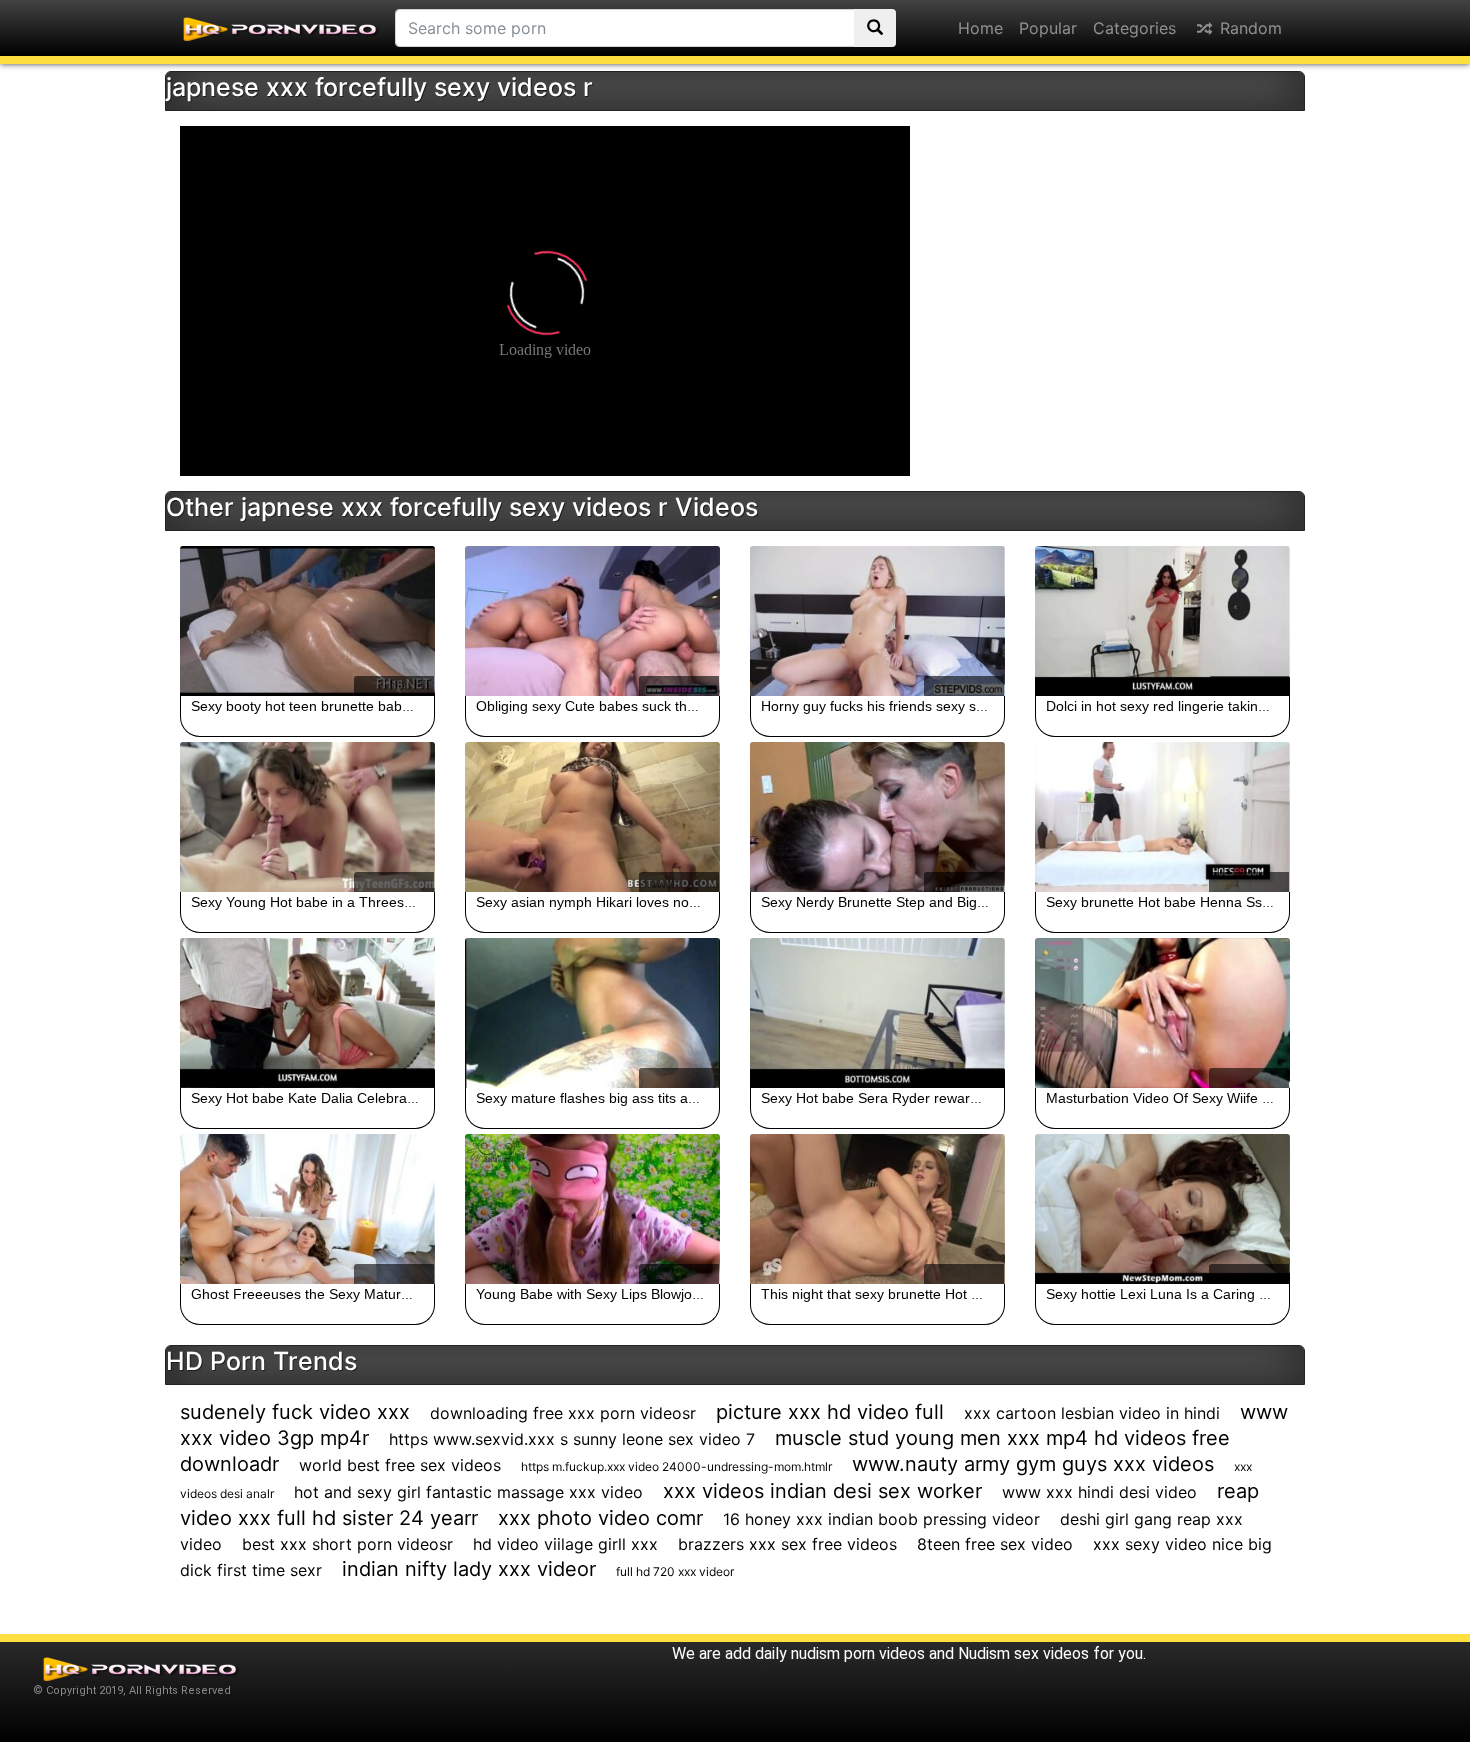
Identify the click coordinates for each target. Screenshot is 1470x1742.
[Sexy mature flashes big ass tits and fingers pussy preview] (592, 1013)
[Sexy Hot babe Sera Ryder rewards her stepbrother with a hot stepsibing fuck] (877, 1013)
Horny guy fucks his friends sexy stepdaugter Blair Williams (947, 706)
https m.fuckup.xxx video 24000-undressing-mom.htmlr (676, 1466)
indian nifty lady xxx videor (469, 1569)
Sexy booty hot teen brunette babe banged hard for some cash (390, 706)
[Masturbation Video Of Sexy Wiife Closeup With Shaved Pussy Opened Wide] (1162, 1013)
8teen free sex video (995, 1544)
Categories (1134, 28)
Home (980, 28)
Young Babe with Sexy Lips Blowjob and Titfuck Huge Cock (661, 1294)
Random (1248, 28)
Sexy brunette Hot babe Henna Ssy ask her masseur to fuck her (1248, 902)
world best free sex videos (400, 1465)
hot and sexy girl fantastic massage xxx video (468, 1492)
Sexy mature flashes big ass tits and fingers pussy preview (660, 1098)
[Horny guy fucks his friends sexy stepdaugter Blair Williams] (877, 621)
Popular (1048, 28)
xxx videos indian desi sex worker (822, 1491)
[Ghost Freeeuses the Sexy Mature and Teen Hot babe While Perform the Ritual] (307, 1209)
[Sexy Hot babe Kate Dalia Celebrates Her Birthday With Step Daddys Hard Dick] (307, 1013)
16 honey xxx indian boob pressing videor (881, 1519)
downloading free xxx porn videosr (563, 1413)
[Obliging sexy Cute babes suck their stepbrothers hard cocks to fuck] (592, 621)
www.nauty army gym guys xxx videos (1033, 1464)
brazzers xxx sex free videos (787, 1544)
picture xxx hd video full (830, 1412)
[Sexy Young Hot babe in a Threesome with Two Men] (307, 817)
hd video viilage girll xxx (565, 1544)
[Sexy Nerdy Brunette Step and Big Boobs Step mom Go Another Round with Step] (877, 817)
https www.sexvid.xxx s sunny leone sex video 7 (572, 1439)
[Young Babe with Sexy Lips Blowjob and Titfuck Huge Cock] (592, 1209)
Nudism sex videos (1023, 1653)
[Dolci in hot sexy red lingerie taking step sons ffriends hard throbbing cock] (1162, 621)
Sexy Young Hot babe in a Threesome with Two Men (357, 902)
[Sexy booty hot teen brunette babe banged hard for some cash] (307, 621)
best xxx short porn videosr (347, 1544)
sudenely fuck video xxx (295, 1412)
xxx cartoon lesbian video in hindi (1092, 1413)
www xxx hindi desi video (1099, 1492)
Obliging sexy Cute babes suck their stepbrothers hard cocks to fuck (691, 706)
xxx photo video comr (600, 1518)
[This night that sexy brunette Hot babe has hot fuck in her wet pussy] (877, 1209)
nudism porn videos (858, 1653)
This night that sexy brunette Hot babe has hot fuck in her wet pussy (976, 1294)
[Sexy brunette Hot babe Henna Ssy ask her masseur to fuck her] (1162, 817)
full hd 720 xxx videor (675, 1571)
